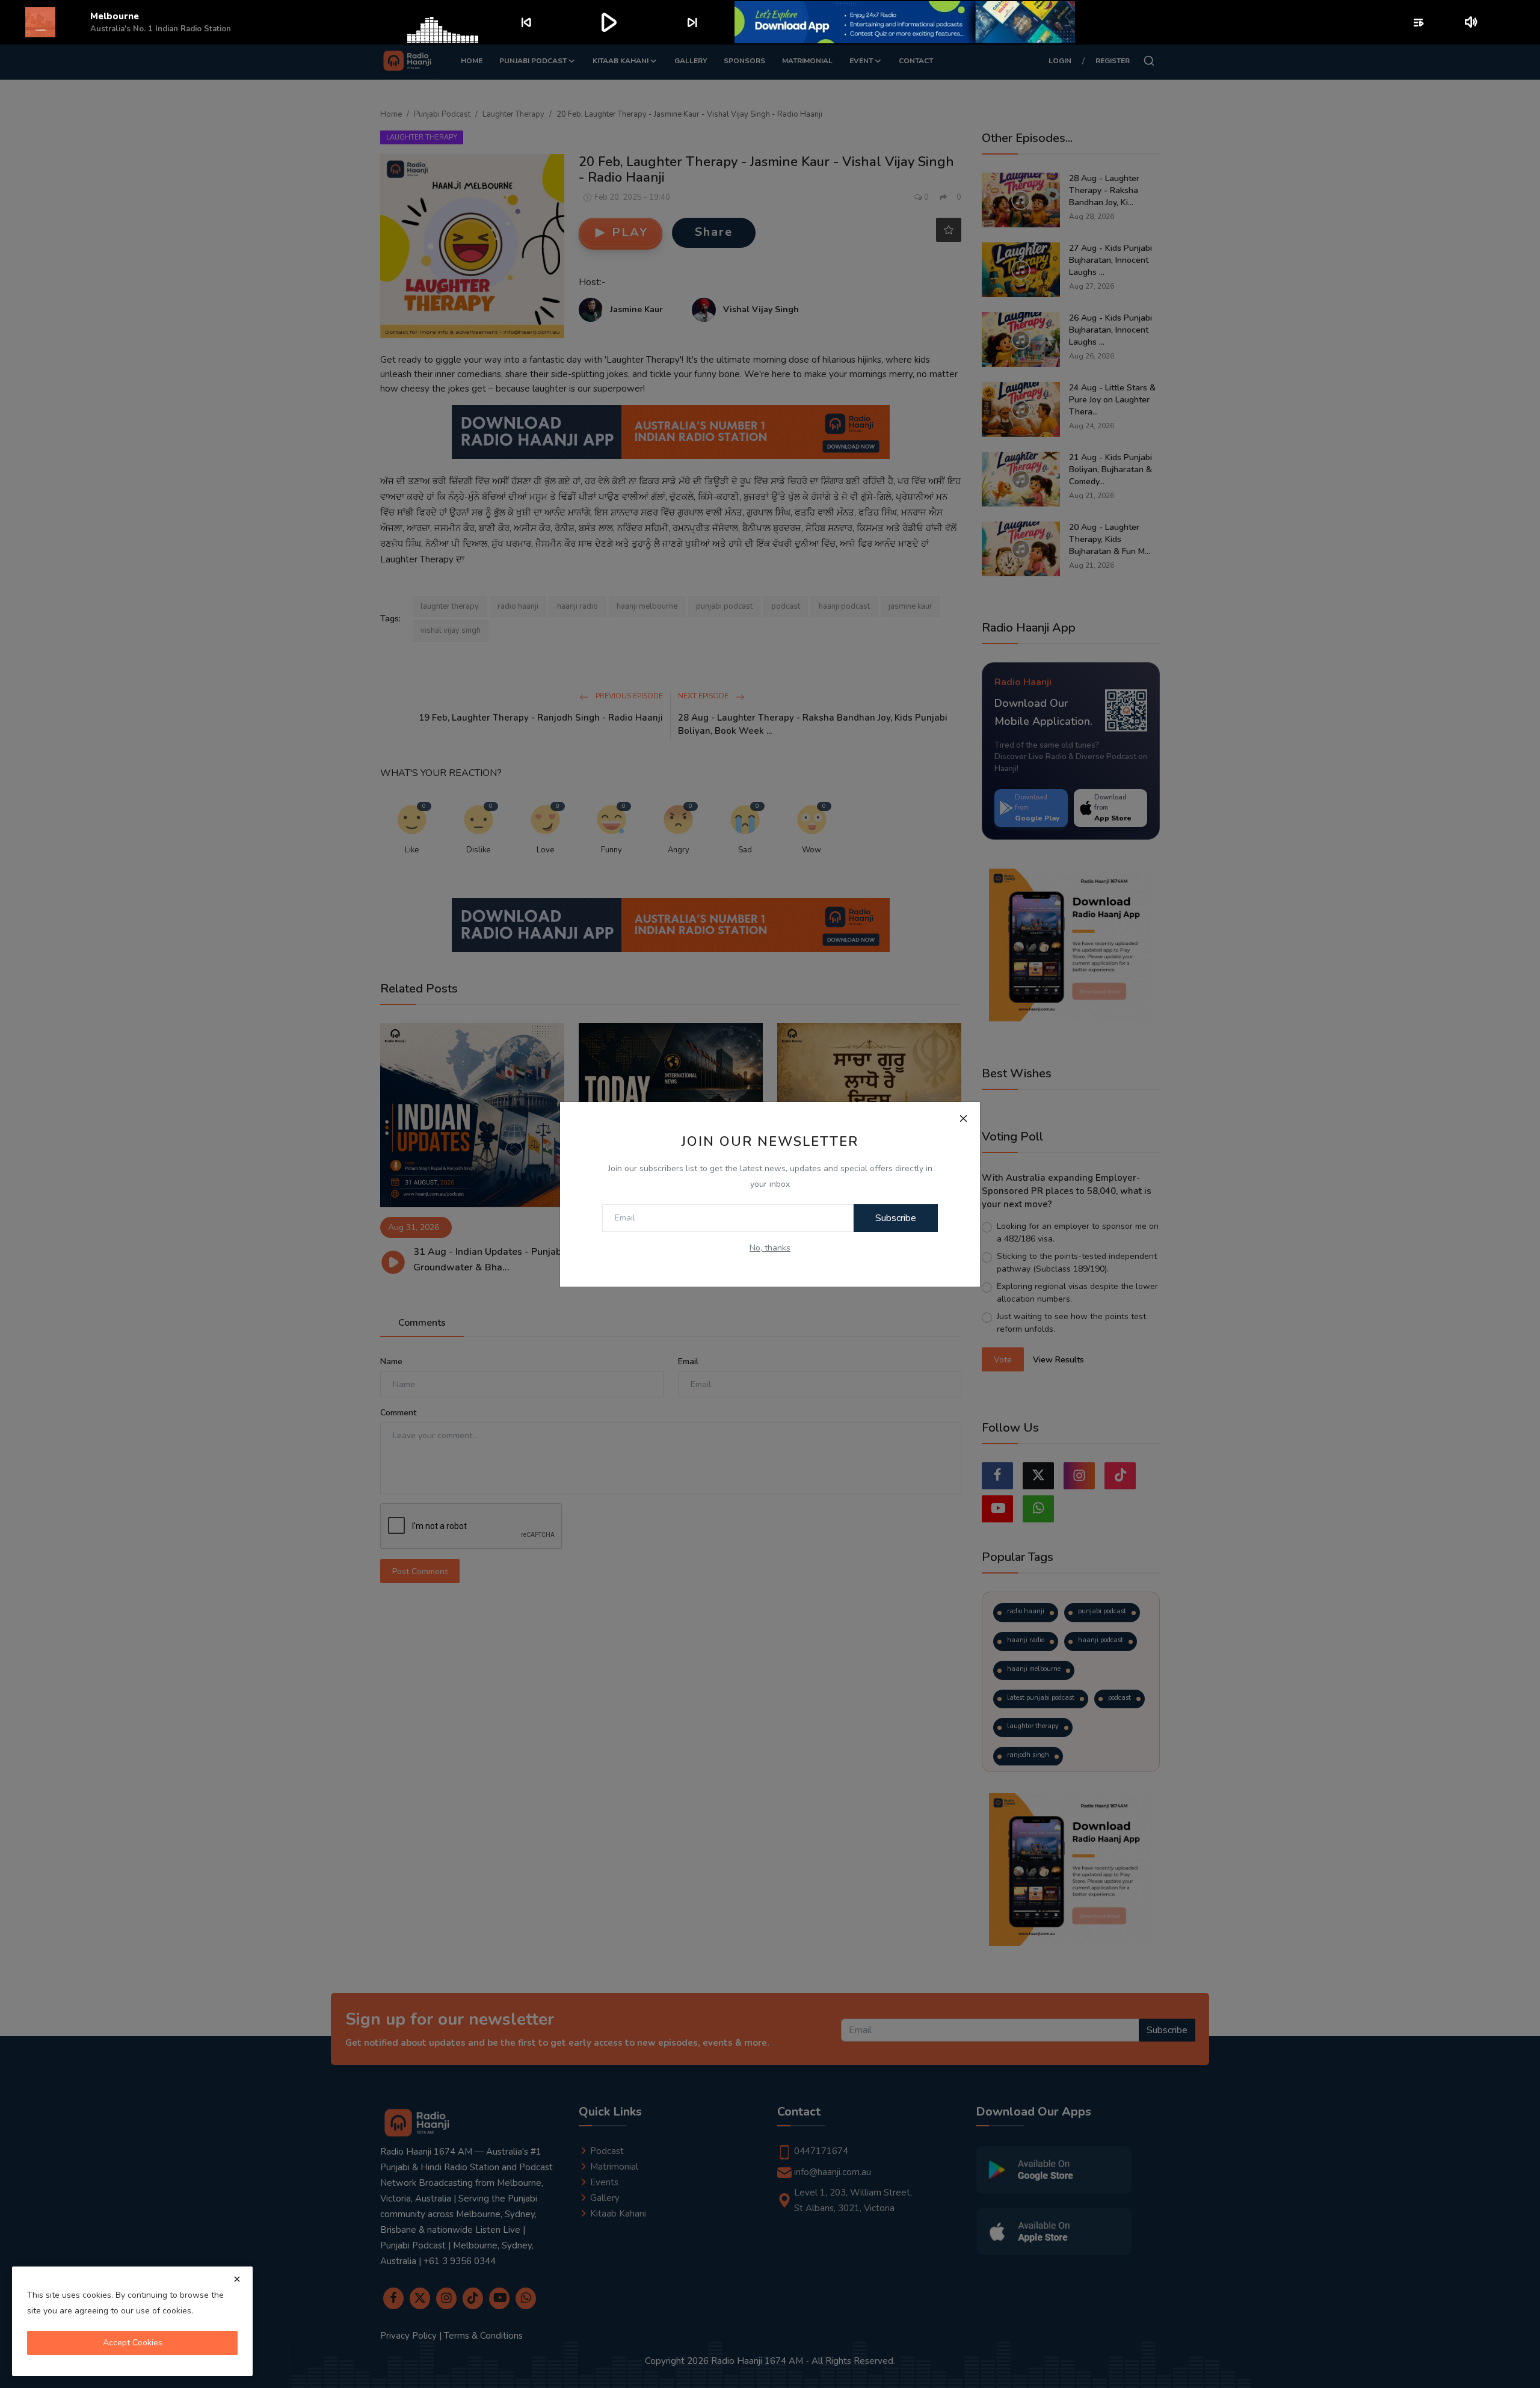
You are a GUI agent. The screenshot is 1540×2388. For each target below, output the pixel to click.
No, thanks (770, 1248)
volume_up (1472, 22)
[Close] (963, 1119)
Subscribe (896, 1218)
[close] (237, 2279)
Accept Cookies (133, 2343)
